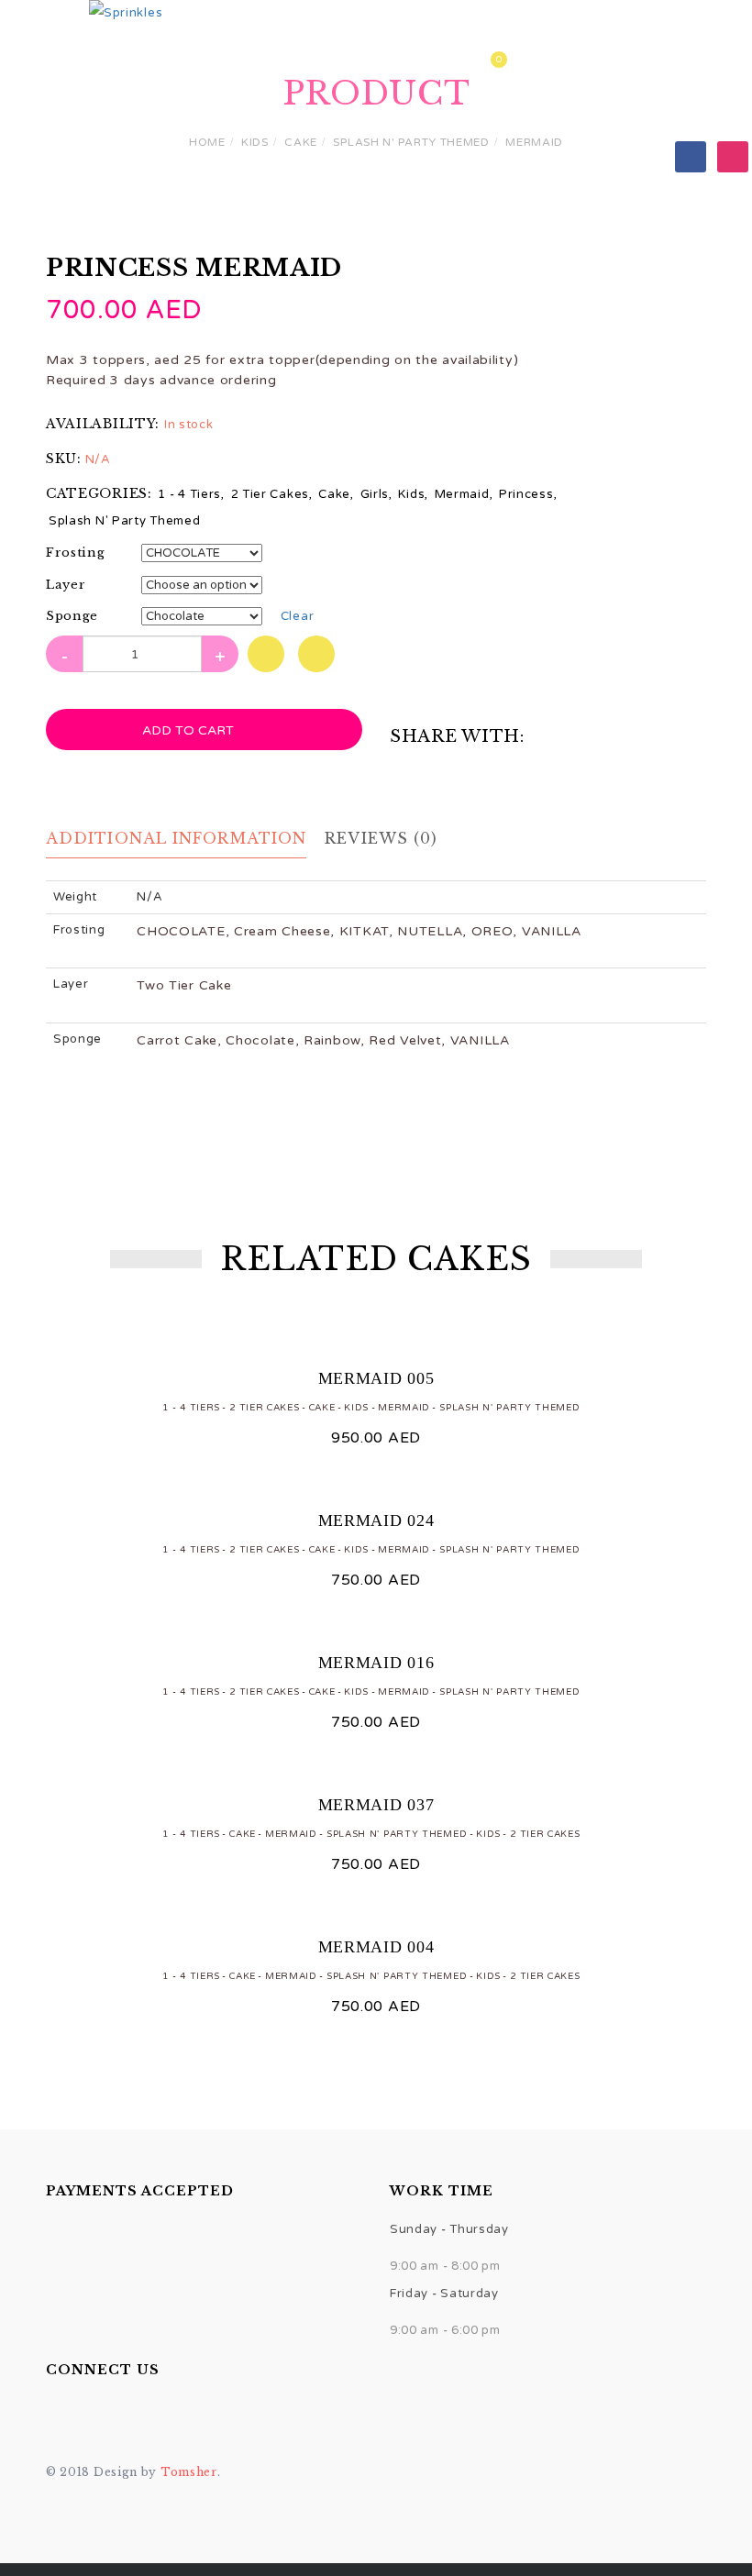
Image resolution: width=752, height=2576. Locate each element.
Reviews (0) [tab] (381, 838)
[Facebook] (691, 156)
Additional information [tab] (176, 838)
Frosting (76, 553)
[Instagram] (733, 156)
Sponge (72, 616)
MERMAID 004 (376, 1947)
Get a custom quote (426, 63)
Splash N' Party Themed (411, 142)
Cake (301, 142)
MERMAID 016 (376, 1663)
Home (160, 63)
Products (263, 63)
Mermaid (534, 142)
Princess (526, 494)
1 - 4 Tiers (189, 494)
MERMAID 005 (376, 1378)
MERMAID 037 (376, 1805)
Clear (298, 616)
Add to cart (190, 730)
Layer (66, 585)
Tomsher (189, 2472)
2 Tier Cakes (270, 494)
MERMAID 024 (376, 1520)
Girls (375, 494)
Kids (255, 142)
